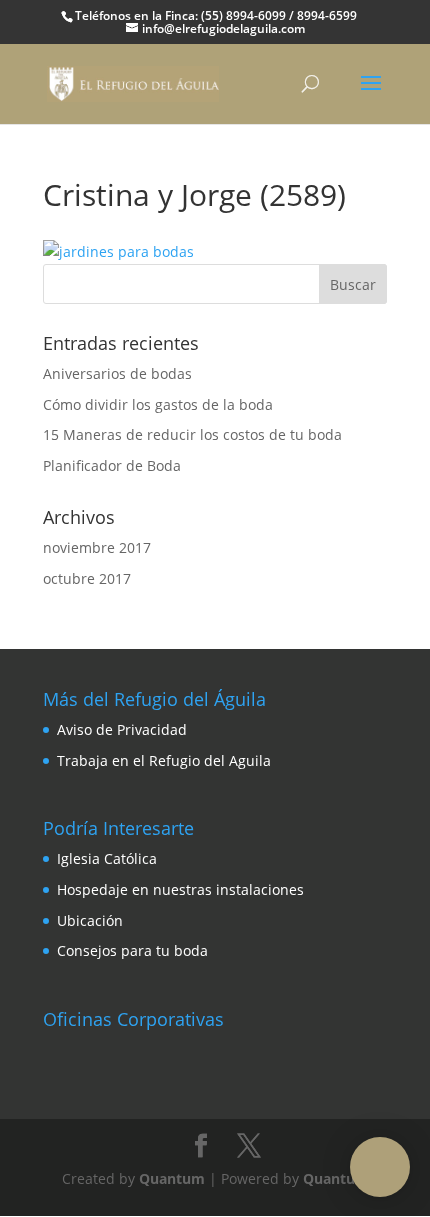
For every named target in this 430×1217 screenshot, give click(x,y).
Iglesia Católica (107, 858)
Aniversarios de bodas (117, 373)
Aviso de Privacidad (122, 729)
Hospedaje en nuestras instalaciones (180, 889)
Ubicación (90, 920)
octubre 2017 (87, 578)
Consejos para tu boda (132, 950)
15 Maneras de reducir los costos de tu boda (192, 434)
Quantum (172, 1178)
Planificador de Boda (112, 465)
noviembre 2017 (97, 547)
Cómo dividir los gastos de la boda (158, 404)
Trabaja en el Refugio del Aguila (164, 760)
